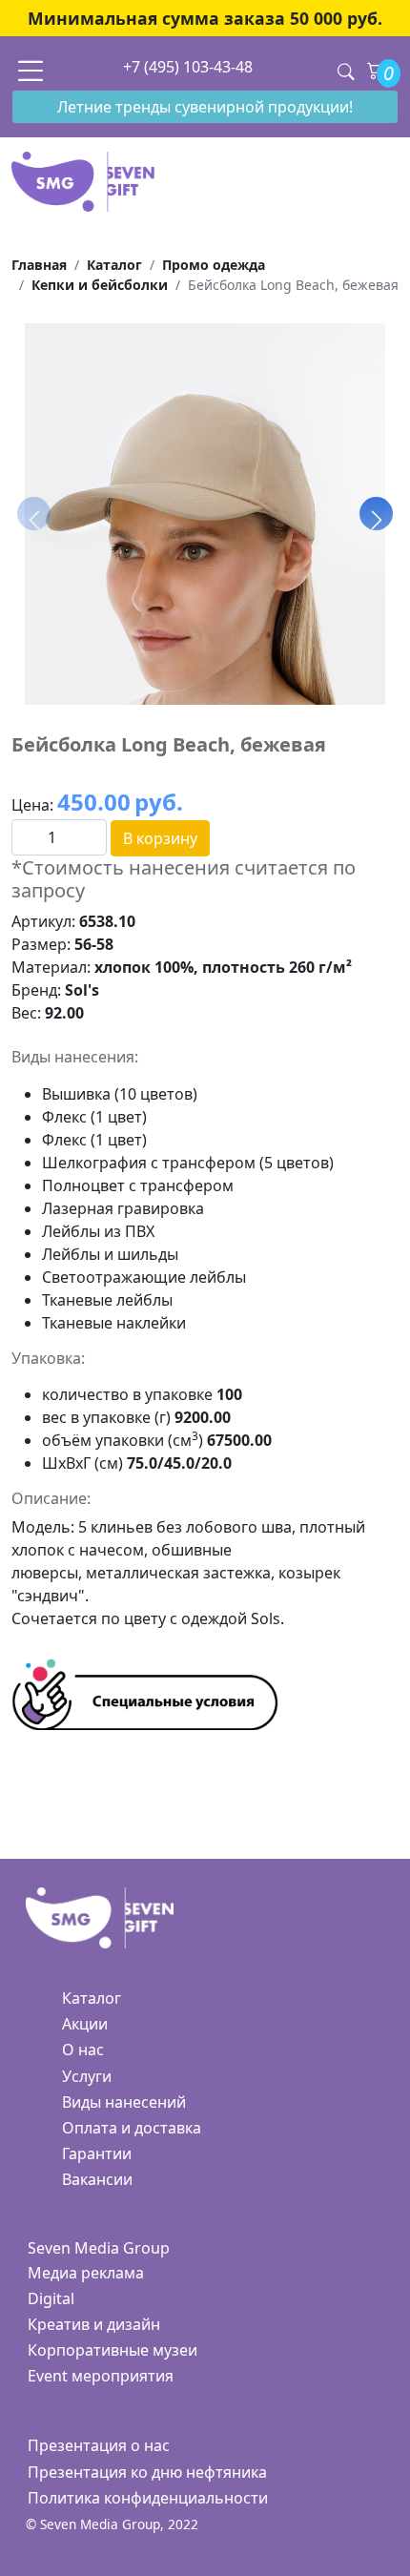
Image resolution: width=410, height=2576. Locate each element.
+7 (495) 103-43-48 (188, 67)
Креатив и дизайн (94, 2324)
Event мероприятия (101, 2376)
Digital (51, 2298)
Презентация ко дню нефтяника (147, 2472)
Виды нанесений (124, 2102)
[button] (376, 514)
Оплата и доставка (132, 2128)
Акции (85, 2024)
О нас (83, 2050)
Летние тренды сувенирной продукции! (205, 107)
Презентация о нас (99, 2445)
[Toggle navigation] (31, 70)
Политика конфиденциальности (148, 2498)
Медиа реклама (86, 2273)
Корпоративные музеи (113, 2350)
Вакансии (97, 2179)
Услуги (87, 2076)
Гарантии (97, 2154)
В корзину (160, 838)
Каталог (92, 1998)
